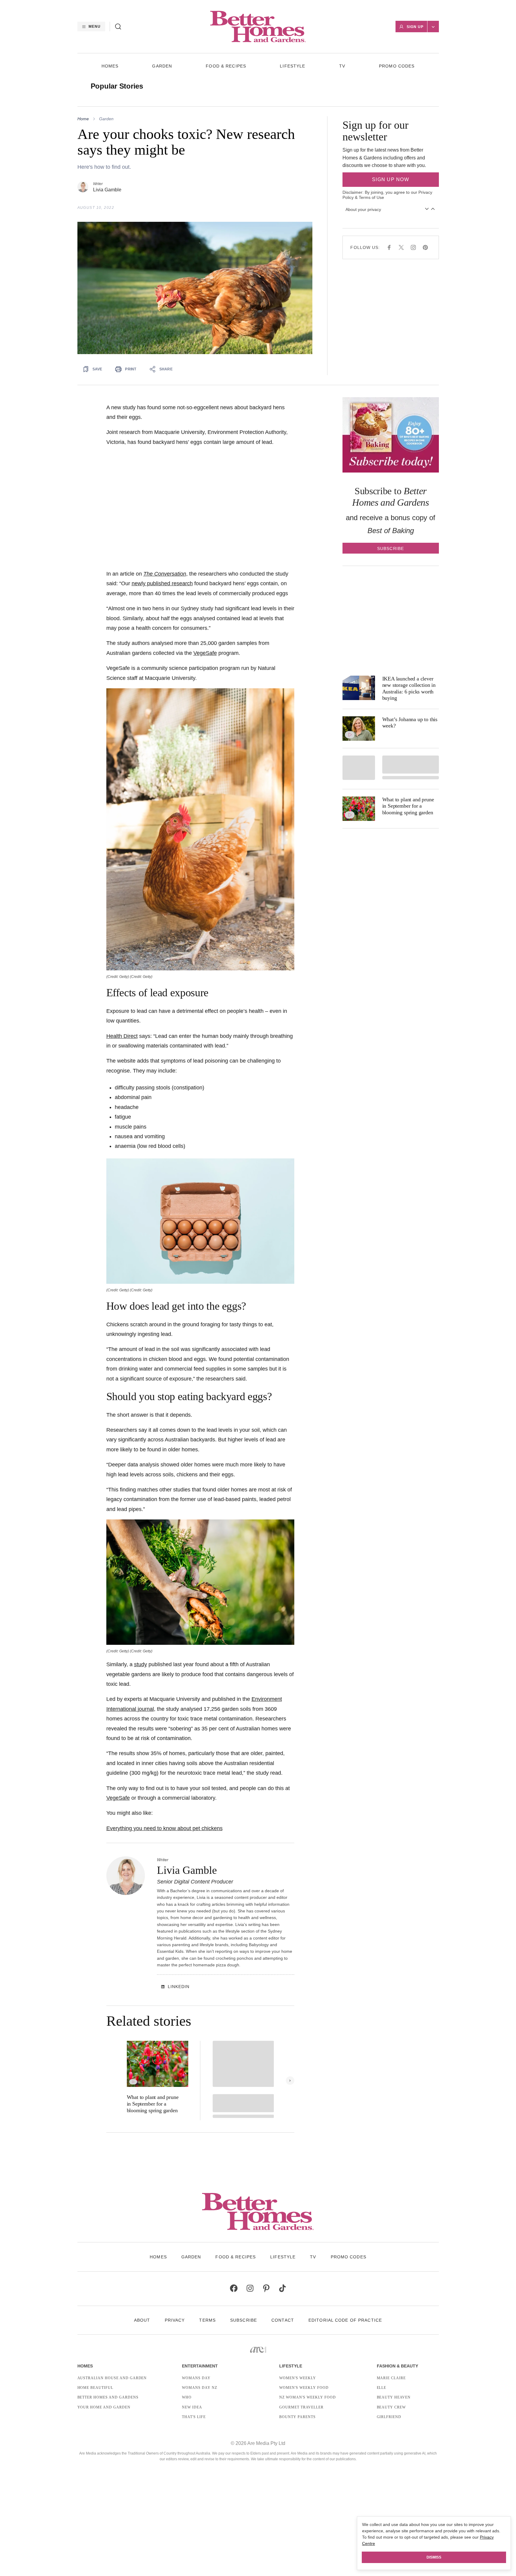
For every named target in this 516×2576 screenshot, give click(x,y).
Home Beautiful (95, 2388)
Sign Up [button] (415, 27)
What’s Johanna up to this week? (410, 723)
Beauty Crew (391, 2407)
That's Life (194, 2417)
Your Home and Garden (104, 2407)
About (142, 2320)
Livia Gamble (107, 190)
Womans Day (196, 2378)
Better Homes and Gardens (108, 2397)
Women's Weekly (297, 2378)
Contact (283, 2320)
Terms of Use (371, 197)
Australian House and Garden (112, 2378)
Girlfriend (389, 2417)
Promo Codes (397, 66)
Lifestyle (292, 66)
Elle (382, 2388)
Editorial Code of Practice (345, 2320)
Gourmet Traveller (301, 2407)
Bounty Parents (297, 2417)
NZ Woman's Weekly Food (307, 2397)
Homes (110, 66)
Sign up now (391, 179)
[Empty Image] (359, 768)
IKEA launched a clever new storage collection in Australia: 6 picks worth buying (409, 688)
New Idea (192, 2407)
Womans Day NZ (199, 2388)
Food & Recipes (226, 66)
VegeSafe (205, 653)
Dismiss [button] (434, 2557)
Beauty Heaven (394, 2397)
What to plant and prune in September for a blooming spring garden (153, 2104)
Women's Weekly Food (304, 2388)
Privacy (175, 2320)
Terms (207, 2320)
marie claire (391, 2378)
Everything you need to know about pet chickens (164, 1828)
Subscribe (244, 2320)
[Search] (118, 27)
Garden (162, 66)
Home (83, 119)
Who (187, 2397)
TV (342, 66)
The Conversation (165, 574)
